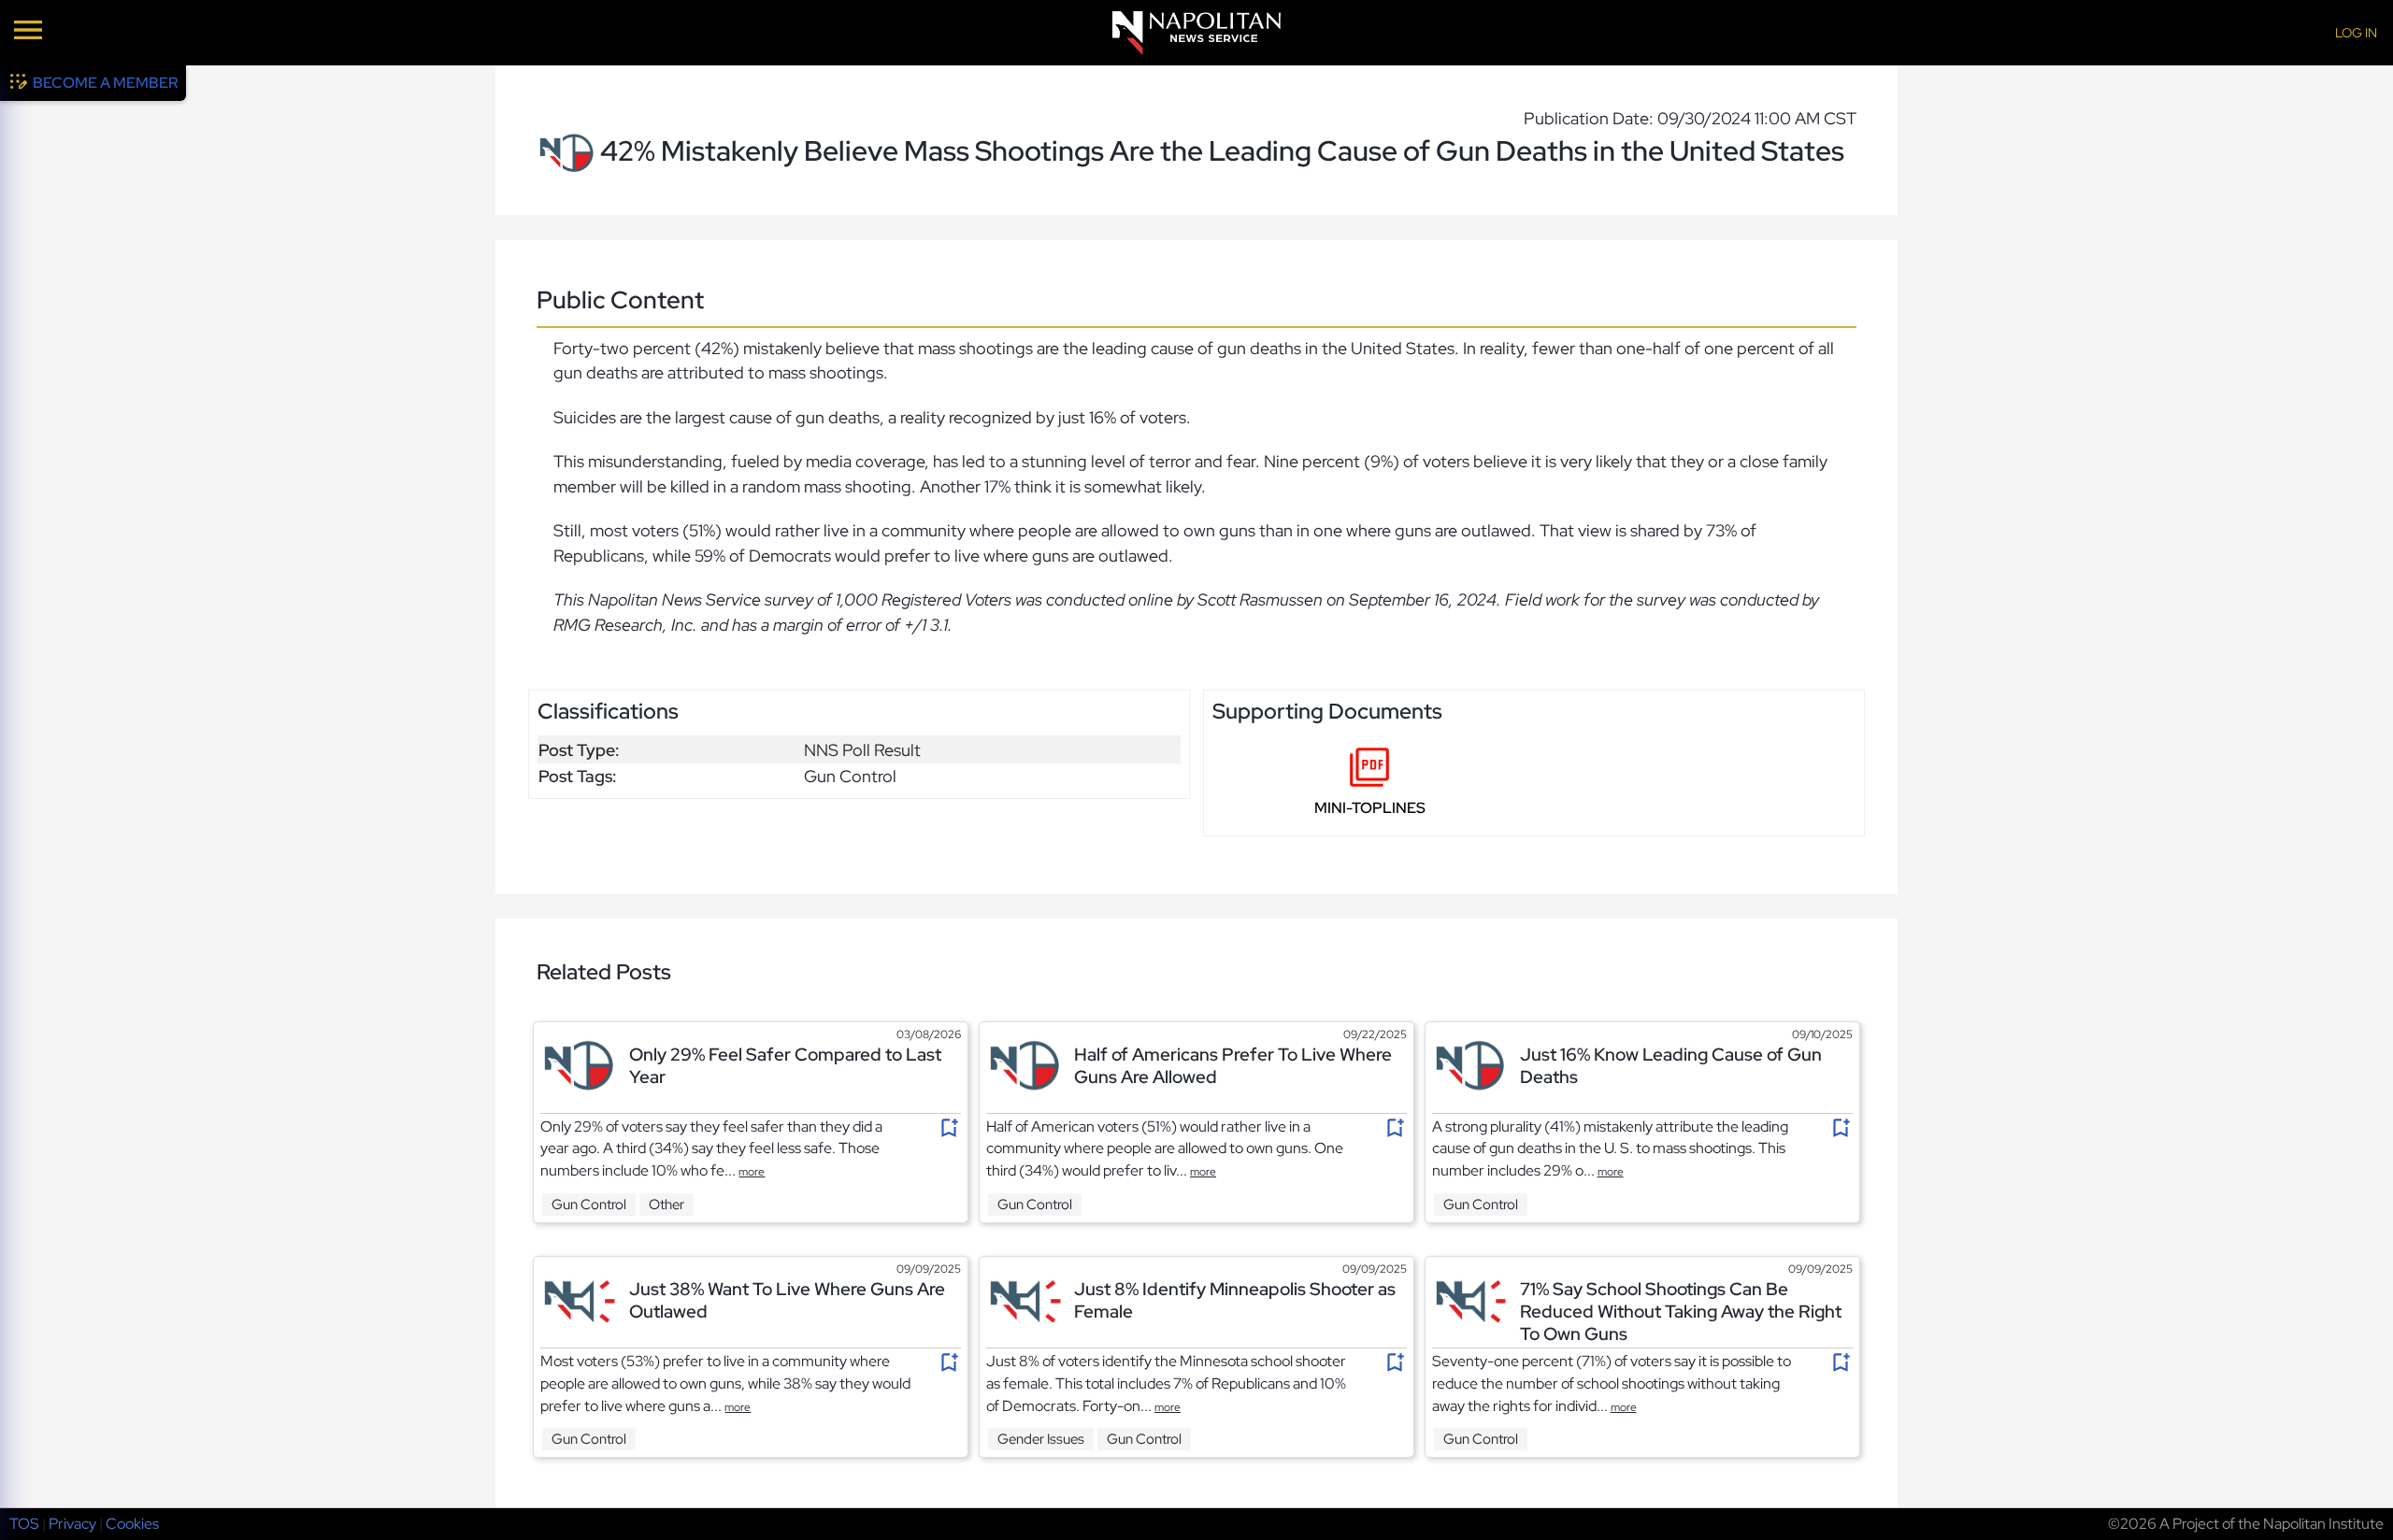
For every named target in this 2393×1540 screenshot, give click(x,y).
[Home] (1196, 33)
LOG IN (2356, 33)
